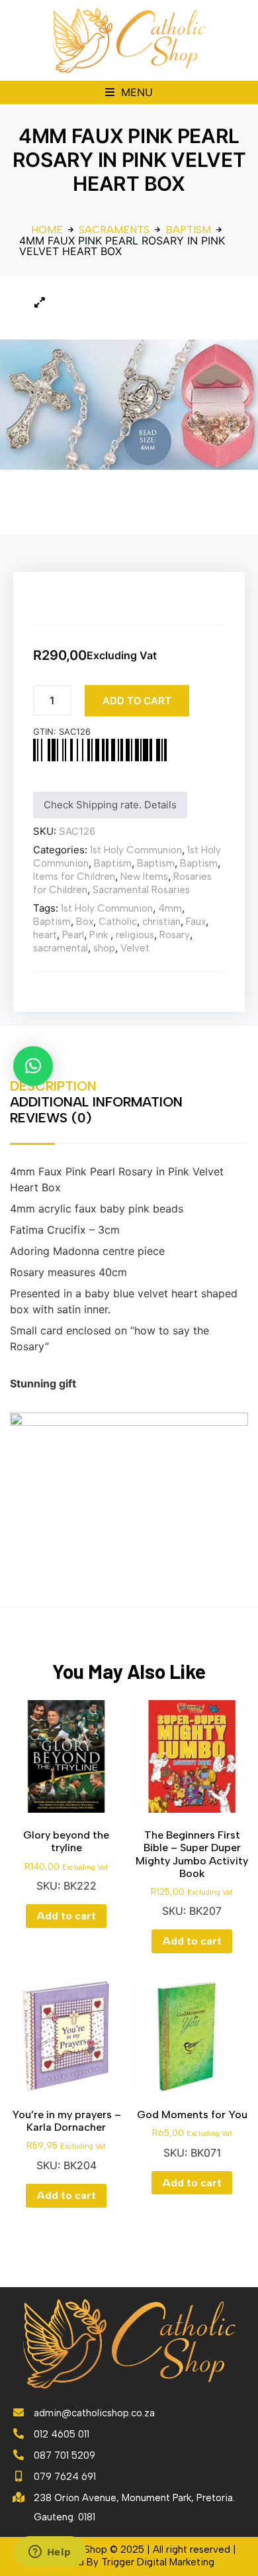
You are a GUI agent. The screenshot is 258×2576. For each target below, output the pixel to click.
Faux (196, 922)
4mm (170, 908)
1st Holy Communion (136, 850)
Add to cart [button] (66, 1916)
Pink (100, 935)
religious (135, 935)
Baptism (188, 230)
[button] (129, 92)
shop (104, 948)
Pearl (73, 935)
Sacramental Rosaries (141, 890)
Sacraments (114, 230)
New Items (144, 877)
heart (45, 935)
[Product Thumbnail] (40, 302)
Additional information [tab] (96, 1102)
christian (161, 922)
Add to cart (137, 701)
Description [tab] (53, 1086)
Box (85, 922)
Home (47, 230)
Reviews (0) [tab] (51, 1118)
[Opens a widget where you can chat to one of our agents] (50, 2553)
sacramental (61, 948)
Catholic (118, 922)
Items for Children (74, 877)
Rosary (175, 935)
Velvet (135, 948)
